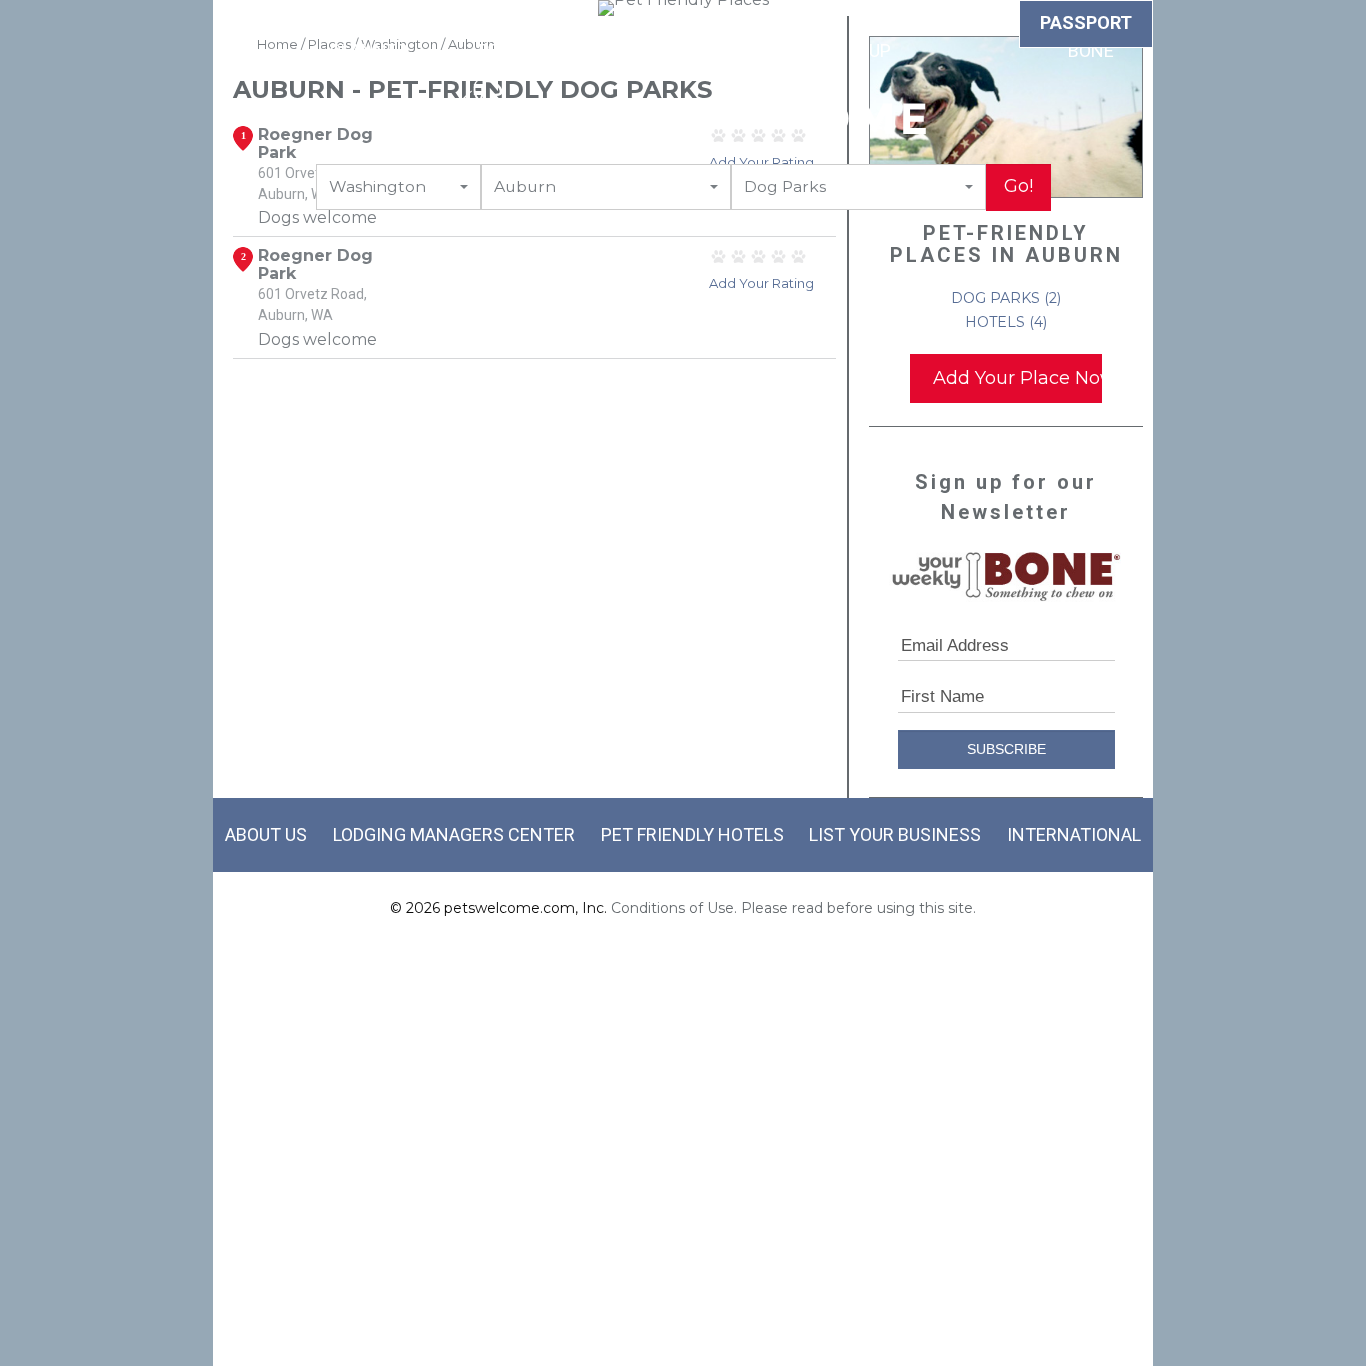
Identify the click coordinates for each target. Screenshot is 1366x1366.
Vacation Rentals (517, 38)
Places (793, 26)
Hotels (258, 26)
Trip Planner (369, 38)
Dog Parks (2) (1006, 298)
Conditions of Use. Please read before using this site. (793, 908)
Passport (1086, 22)
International (1074, 834)
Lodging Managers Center (454, 834)
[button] (398, 187)
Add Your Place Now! (1017, 378)
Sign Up (880, 38)
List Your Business (895, 834)
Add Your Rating (761, 162)
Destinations (674, 26)
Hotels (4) (1006, 322)
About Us (266, 834)
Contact (975, 26)
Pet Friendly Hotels (692, 834)
